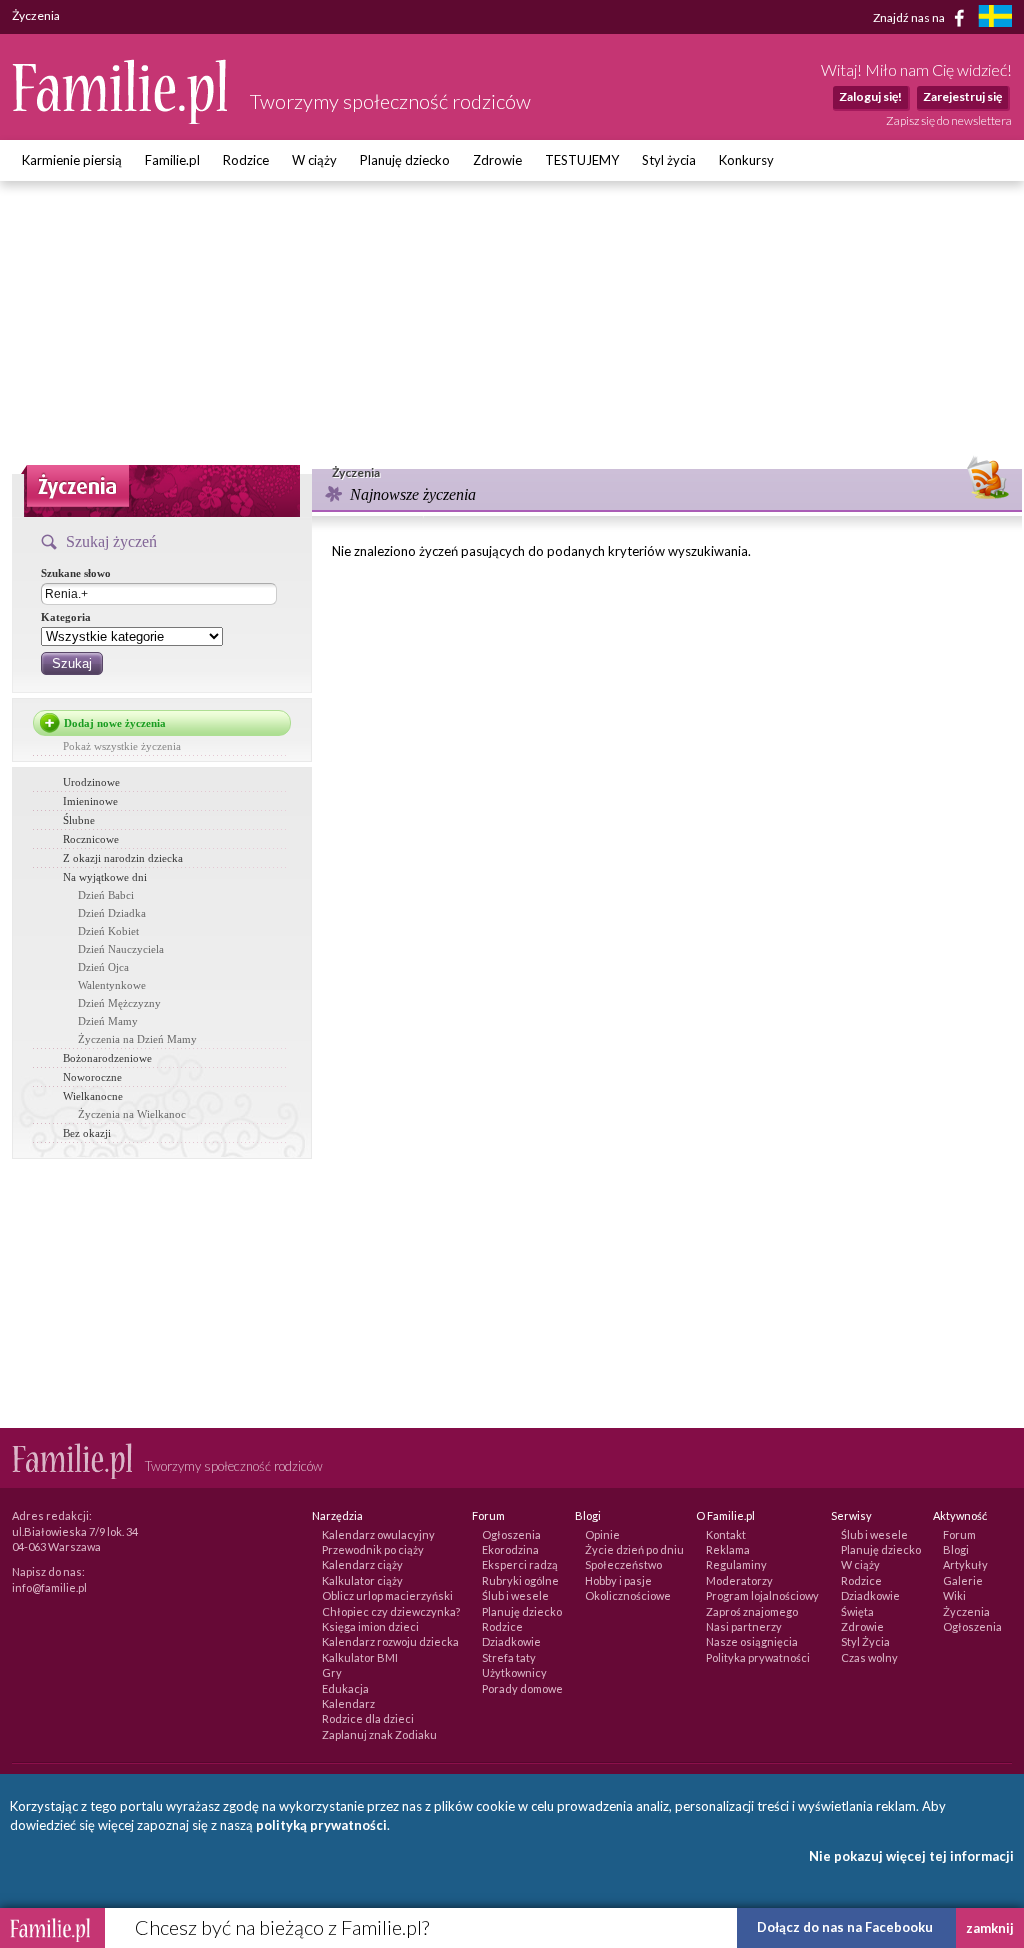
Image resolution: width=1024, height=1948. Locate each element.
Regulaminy (736, 1564)
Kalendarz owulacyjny (378, 1534)
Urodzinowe (91, 782)
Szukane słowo (76, 573)
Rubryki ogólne (520, 1580)
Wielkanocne (93, 1096)
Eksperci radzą (520, 1564)
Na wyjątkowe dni (105, 877)
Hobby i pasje (618, 1580)
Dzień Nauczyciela (121, 949)
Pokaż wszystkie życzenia (122, 746)
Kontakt (726, 1534)
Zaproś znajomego (752, 1611)
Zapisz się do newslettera (949, 120)
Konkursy (746, 160)
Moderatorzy (739, 1580)
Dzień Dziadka (112, 913)
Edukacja (345, 1688)
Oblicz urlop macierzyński (387, 1595)
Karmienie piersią (72, 160)
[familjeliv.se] (995, 18)
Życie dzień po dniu (634, 1549)
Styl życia (669, 160)
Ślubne (79, 820)
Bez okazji (87, 1133)
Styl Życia (865, 1641)
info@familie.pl (49, 1587)
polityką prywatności (321, 1825)
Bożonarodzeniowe (107, 1058)
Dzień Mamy (108, 1021)
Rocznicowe (91, 839)
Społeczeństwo (623, 1564)
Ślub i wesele (515, 1595)
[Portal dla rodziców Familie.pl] (121, 119)
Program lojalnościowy (762, 1595)
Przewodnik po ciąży (373, 1549)
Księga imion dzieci (370, 1626)
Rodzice (246, 160)
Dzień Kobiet (108, 931)
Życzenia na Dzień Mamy (137, 1039)
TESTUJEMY (582, 160)
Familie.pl (172, 160)
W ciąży (314, 160)
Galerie (963, 1580)
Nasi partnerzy (744, 1626)
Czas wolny (869, 1657)
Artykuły (965, 1564)
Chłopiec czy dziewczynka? (391, 1611)
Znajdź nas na (910, 16)
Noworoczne (92, 1077)
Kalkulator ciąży (362, 1580)
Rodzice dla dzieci (368, 1718)
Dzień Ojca (103, 967)
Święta (857, 1611)
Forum (959, 1534)
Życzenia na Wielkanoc (132, 1114)
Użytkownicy (514, 1672)
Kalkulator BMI (360, 1657)
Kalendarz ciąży (362, 1564)
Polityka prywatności (758, 1657)
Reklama (728, 1549)
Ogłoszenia (511, 1534)
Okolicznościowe (628, 1595)
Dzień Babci (106, 895)
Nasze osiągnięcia (752, 1641)
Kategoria (66, 617)
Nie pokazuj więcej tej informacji (911, 1856)
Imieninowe (90, 801)
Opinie (602, 1534)
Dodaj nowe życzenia (115, 723)
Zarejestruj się (962, 96)
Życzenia (966, 1611)
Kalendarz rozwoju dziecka (390, 1641)
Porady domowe (522, 1688)
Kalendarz (348, 1703)
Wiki (954, 1595)
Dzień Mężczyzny (119, 1003)
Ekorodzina (510, 1549)
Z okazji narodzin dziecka (123, 858)
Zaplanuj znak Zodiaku (379, 1734)
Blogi (956, 1549)
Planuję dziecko (405, 160)
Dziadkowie (511, 1641)
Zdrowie (497, 160)
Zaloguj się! (870, 96)
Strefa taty (509, 1657)
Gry (332, 1672)
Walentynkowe (112, 985)
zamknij (990, 1928)
